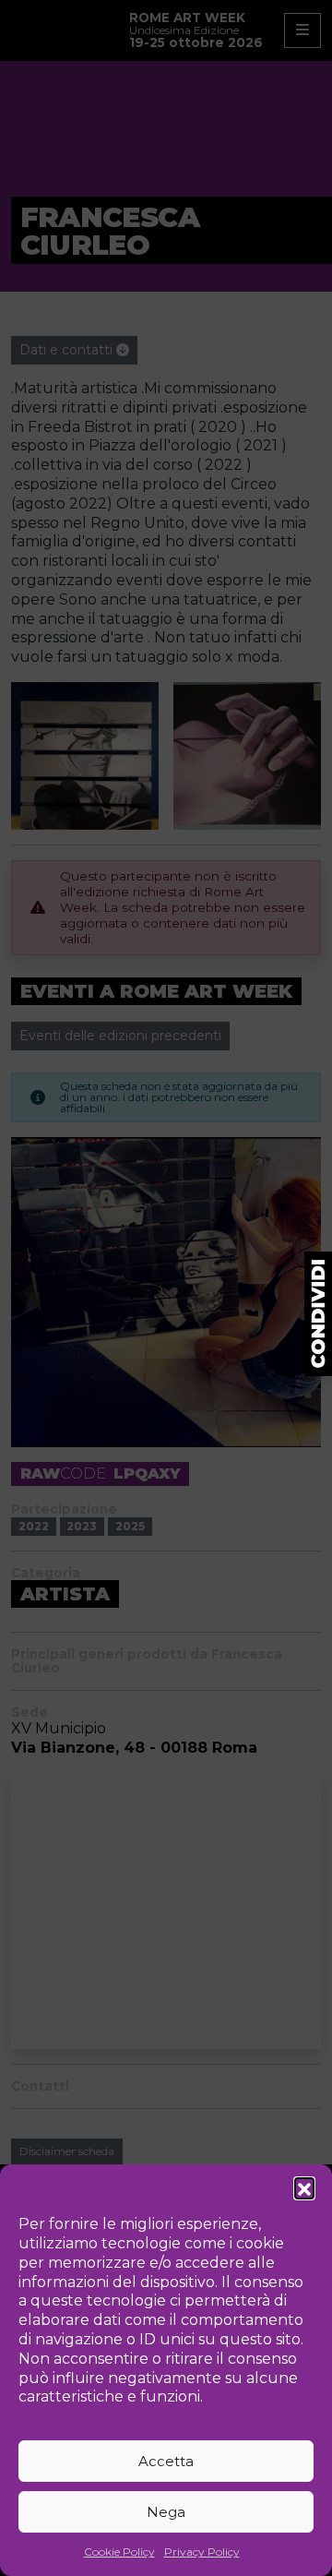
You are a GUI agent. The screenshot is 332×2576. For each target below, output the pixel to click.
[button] (304, 2187)
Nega (166, 2512)
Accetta (166, 2461)
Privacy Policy (202, 2552)
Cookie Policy (119, 2552)
